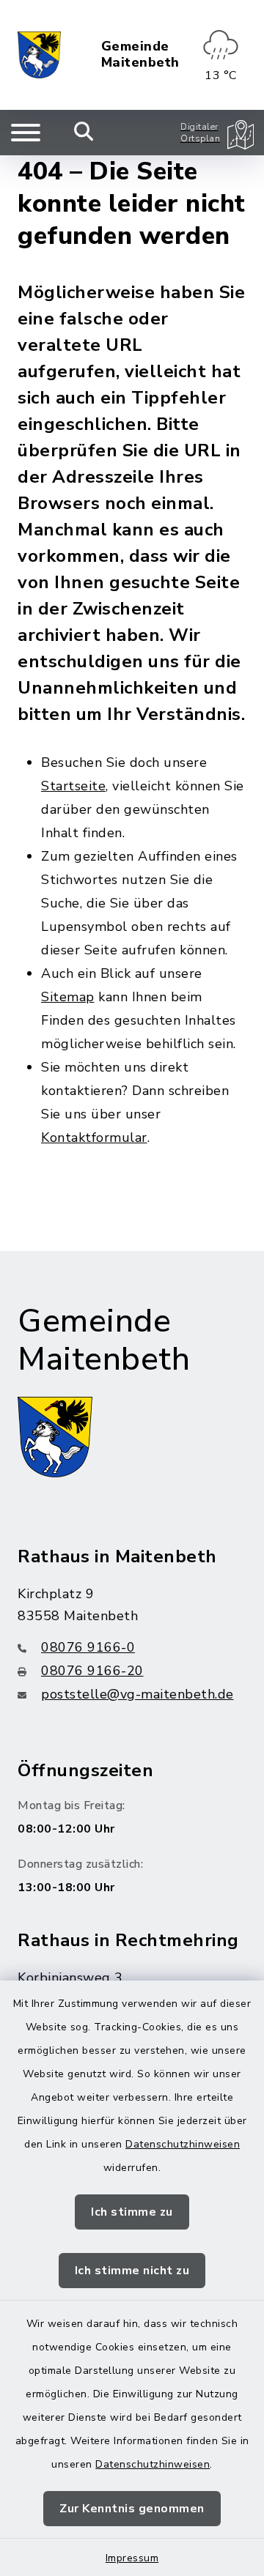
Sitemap (68, 997)
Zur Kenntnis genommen (132, 2509)
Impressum (132, 2558)
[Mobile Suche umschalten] (84, 133)
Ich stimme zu (132, 2212)
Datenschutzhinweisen (183, 2144)
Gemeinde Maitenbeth (140, 55)
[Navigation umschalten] (26, 133)
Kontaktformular (94, 1137)
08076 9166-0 (88, 1647)
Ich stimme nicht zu (132, 2271)
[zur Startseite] (39, 55)
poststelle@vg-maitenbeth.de (137, 1694)
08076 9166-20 (92, 1671)
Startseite (73, 786)
